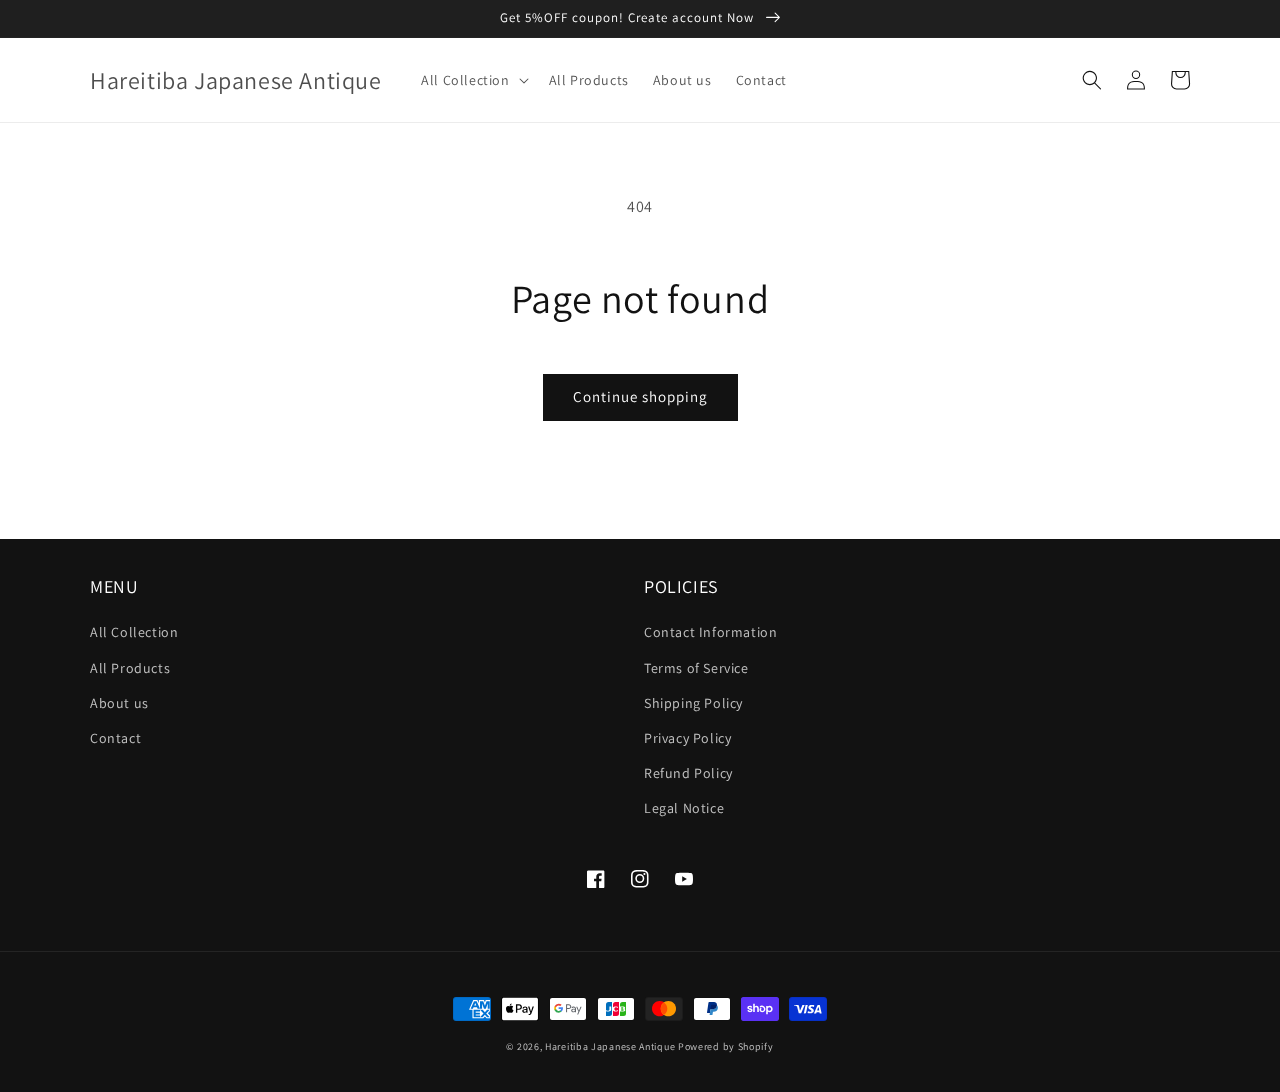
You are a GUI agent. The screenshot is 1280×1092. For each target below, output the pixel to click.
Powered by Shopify (726, 1046)
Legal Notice (684, 808)
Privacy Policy (687, 738)
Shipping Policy (693, 703)
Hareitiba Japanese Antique (610, 1046)
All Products (130, 668)
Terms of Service (696, 668)
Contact (115, 738)
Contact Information (710, 632)
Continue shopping (640, 396)
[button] (472, 80)
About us (119, 703)
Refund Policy (688, 773)
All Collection (134, 632)
